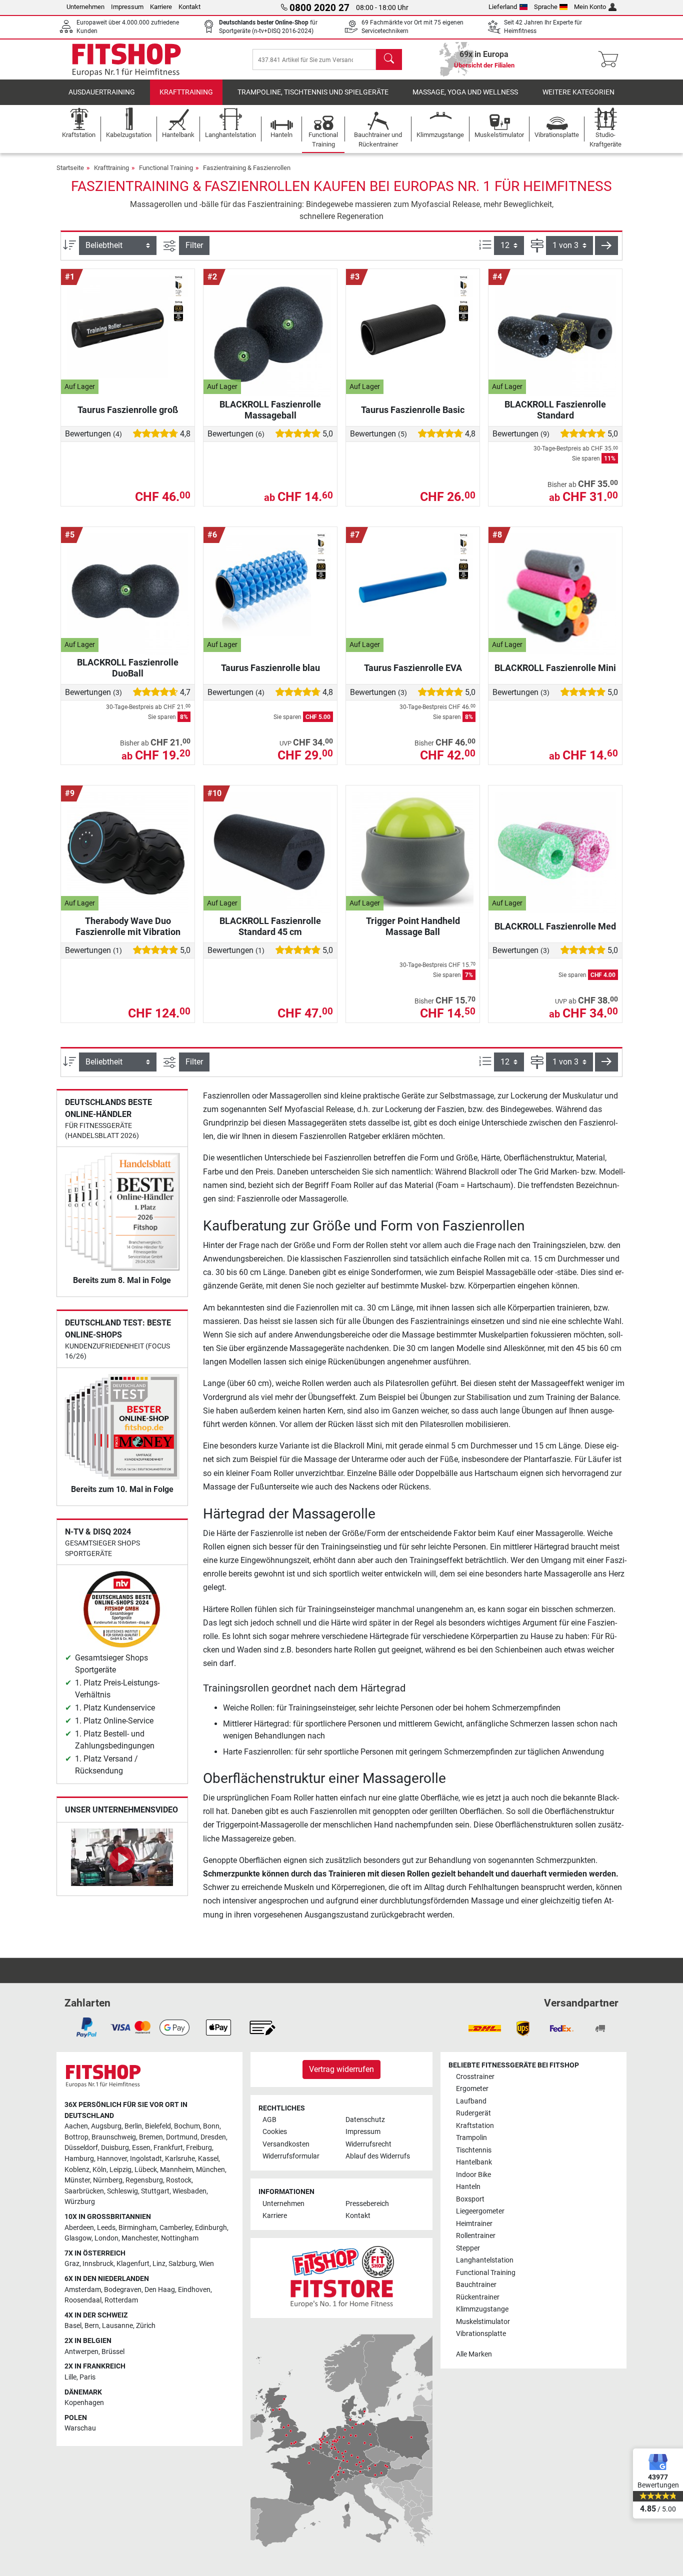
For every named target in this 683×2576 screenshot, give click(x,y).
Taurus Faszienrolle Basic (413, 410)
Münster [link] (77, 2180)
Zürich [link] (146, 2326)
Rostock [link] (179, 2180)
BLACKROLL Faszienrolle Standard (555, 410)
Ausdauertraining (102, 92)
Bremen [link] (151, 2137)
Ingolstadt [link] (146, 2159)
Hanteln (468, 2187)
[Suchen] (389, 59)
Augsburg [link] (106, 2126)
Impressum (127, 7)
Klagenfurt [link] (133, 2264)
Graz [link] (72, 2264)
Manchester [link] (140, 2238)
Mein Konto (590, 7)
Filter (194, 245)
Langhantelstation (485, 2260)
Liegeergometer (480, 2211)
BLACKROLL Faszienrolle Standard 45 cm (270, 926)
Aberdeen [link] (79, 2228)
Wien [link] (206, 2264)
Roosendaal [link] (83, 2300)
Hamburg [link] (79, 2159)
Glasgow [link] (78, 2238)
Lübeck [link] (146, 2170)
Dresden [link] (213, 2137)
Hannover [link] (112, 2159)
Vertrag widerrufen (341, 2069)
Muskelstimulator (483, 2322)
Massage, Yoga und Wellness (465, 92)
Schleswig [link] (122, 2191)
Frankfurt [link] (168, 2148)
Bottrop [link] (76, 2137)
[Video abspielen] (122, 1859)
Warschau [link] (80, 2428)
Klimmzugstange (482, 2309)
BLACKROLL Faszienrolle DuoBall (128, 668)
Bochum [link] (187, 2126)
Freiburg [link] (199, 2148)
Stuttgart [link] (155, 2191)
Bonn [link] (211, 2126)
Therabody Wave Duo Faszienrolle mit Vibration (128, 926)
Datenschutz (365, 2120)
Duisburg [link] (115, 2148)
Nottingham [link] (180, 2238)
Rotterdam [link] (121, 2300)
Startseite (70, 168)
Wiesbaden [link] (189, 2191)
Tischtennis (474, 2150)
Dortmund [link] (182, 2137)
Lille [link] (70, 2377)
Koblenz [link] (77, 2170)
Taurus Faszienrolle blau (270, 668)
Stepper (468, 2248)
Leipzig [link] (120, 2170)
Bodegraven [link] (123, 2290)
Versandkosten (286, 2144)
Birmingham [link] (137, 2228)
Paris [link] (87, 2377)
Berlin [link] (133, 2126)
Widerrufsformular (291, 2156)
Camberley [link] (176, 2228)
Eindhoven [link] (194, 2290)
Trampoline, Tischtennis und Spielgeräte (313, 92)
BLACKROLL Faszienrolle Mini (555, 668)
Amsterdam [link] (83, 2290)
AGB (269, 2120)
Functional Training (166, 168)
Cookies (275, 2132)
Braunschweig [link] (114, 2137)
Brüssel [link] (113, 2352)
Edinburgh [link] (211, 2228)
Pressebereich (367, 2204)
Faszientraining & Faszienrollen (247, 168)
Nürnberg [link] (108, 2180)
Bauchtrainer (476, 2285)
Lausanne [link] (117, 2326)
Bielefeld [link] (158, 2126)
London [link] (106, 2238)
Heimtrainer (474, 2224)
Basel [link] (73, 2326)
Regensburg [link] (144, 2180)
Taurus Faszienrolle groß (128, 410)
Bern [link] (92, 2326)
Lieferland (503, 7)
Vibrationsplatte (481, 2334)
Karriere (161, 7)
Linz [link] (159, 2264)
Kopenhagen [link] (84, 2403)
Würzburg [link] (80, 2202)
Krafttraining (186, 92)
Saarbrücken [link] (84, 2191)
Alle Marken (474, 2354)
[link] (86, 2027)
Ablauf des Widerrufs (378, 2156)
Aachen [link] (76, 2126)
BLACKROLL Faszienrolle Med (555, 926)
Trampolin (471, 2138)
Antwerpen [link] (81, 2352)
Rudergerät (473, 2113)
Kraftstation (475, 2126)
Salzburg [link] (182, 2264)
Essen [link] (141, 2148)
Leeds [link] (106, 2228)
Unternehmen (85, 7)
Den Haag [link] (160, 2290)
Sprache (546, 7)
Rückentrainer (478, 2297)
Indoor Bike (473, 2175)
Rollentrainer (476, 2236)
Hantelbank (474, 2162)
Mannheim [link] (176, 2170)
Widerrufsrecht (368, 2144)
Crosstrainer (475, 2077)
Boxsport (470, 2199)
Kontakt (189, 7)
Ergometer (472, 2089)
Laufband (471, 2101)
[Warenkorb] (611, 59)
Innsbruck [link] (98, 2264)
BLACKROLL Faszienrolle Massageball (270, 410)
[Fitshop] (126, 59)
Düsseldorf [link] (81, 2148)
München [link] (210, 2170)
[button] (606, 245)
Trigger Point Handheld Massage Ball (413, 926)
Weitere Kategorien (578, 92)
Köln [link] (99, 2170)
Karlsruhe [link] (180, 2159)
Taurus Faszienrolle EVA (413, 668)
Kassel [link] (208, 2159)
